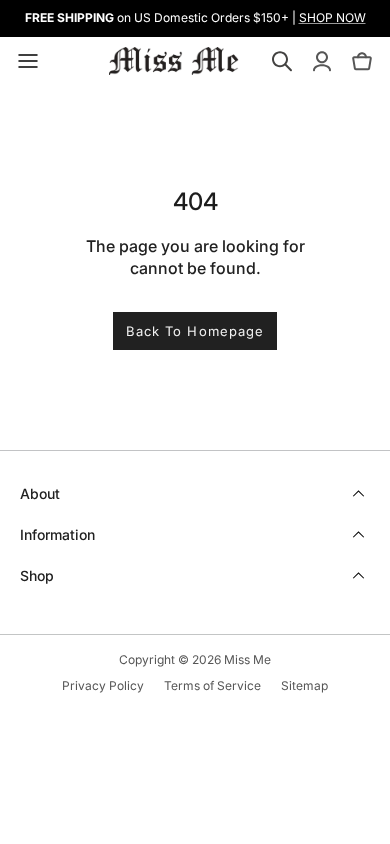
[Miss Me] (174, 61)
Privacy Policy (103, 685)
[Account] (322, 61)
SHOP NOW (332, 17)
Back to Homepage (195, 331)
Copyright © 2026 (171, 659)
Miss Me (247, 659)
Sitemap (304, 685)
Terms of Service (212, 685)
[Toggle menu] (28, 61)
